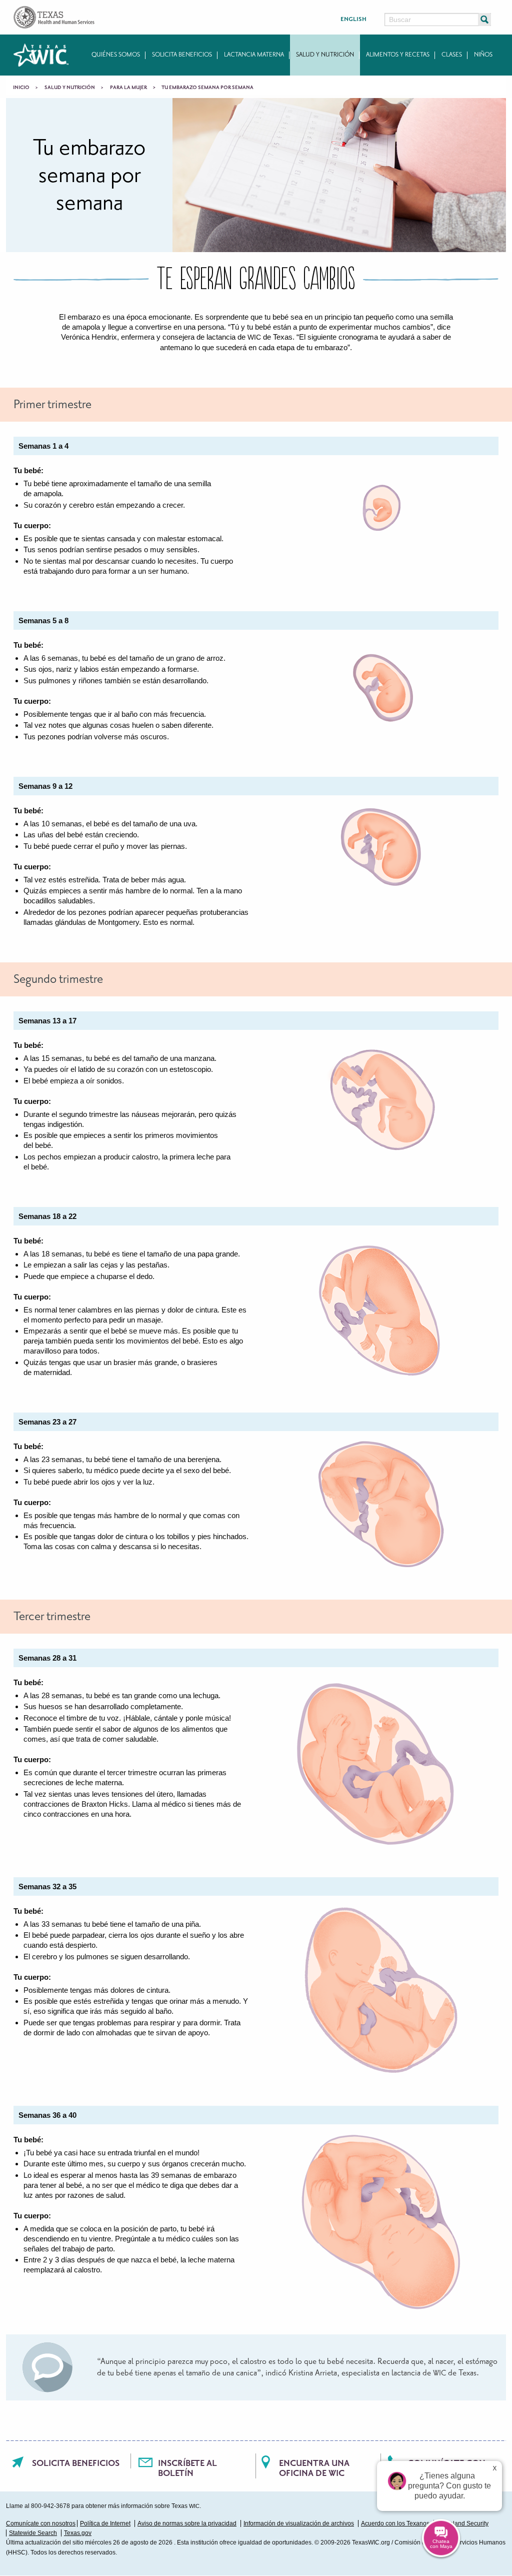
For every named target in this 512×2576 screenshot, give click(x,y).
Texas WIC (41, 55)
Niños (483, 55)
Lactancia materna (254, 55)
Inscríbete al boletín (187, 2468)
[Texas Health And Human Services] (54, 17)
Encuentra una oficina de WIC (314, 2468)
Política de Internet (105, 2523)
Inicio (21, 88)
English (353, 19)
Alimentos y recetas (398, 55)
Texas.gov (78, 2533)
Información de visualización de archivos (299, 2523)
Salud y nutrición (325, 55)
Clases (452, 55)
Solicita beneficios (182, 55)
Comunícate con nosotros (41, 2523)
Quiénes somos (116, 55)
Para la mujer (128, 88)
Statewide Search (33, 2533)
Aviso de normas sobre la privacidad (187, 2523)
